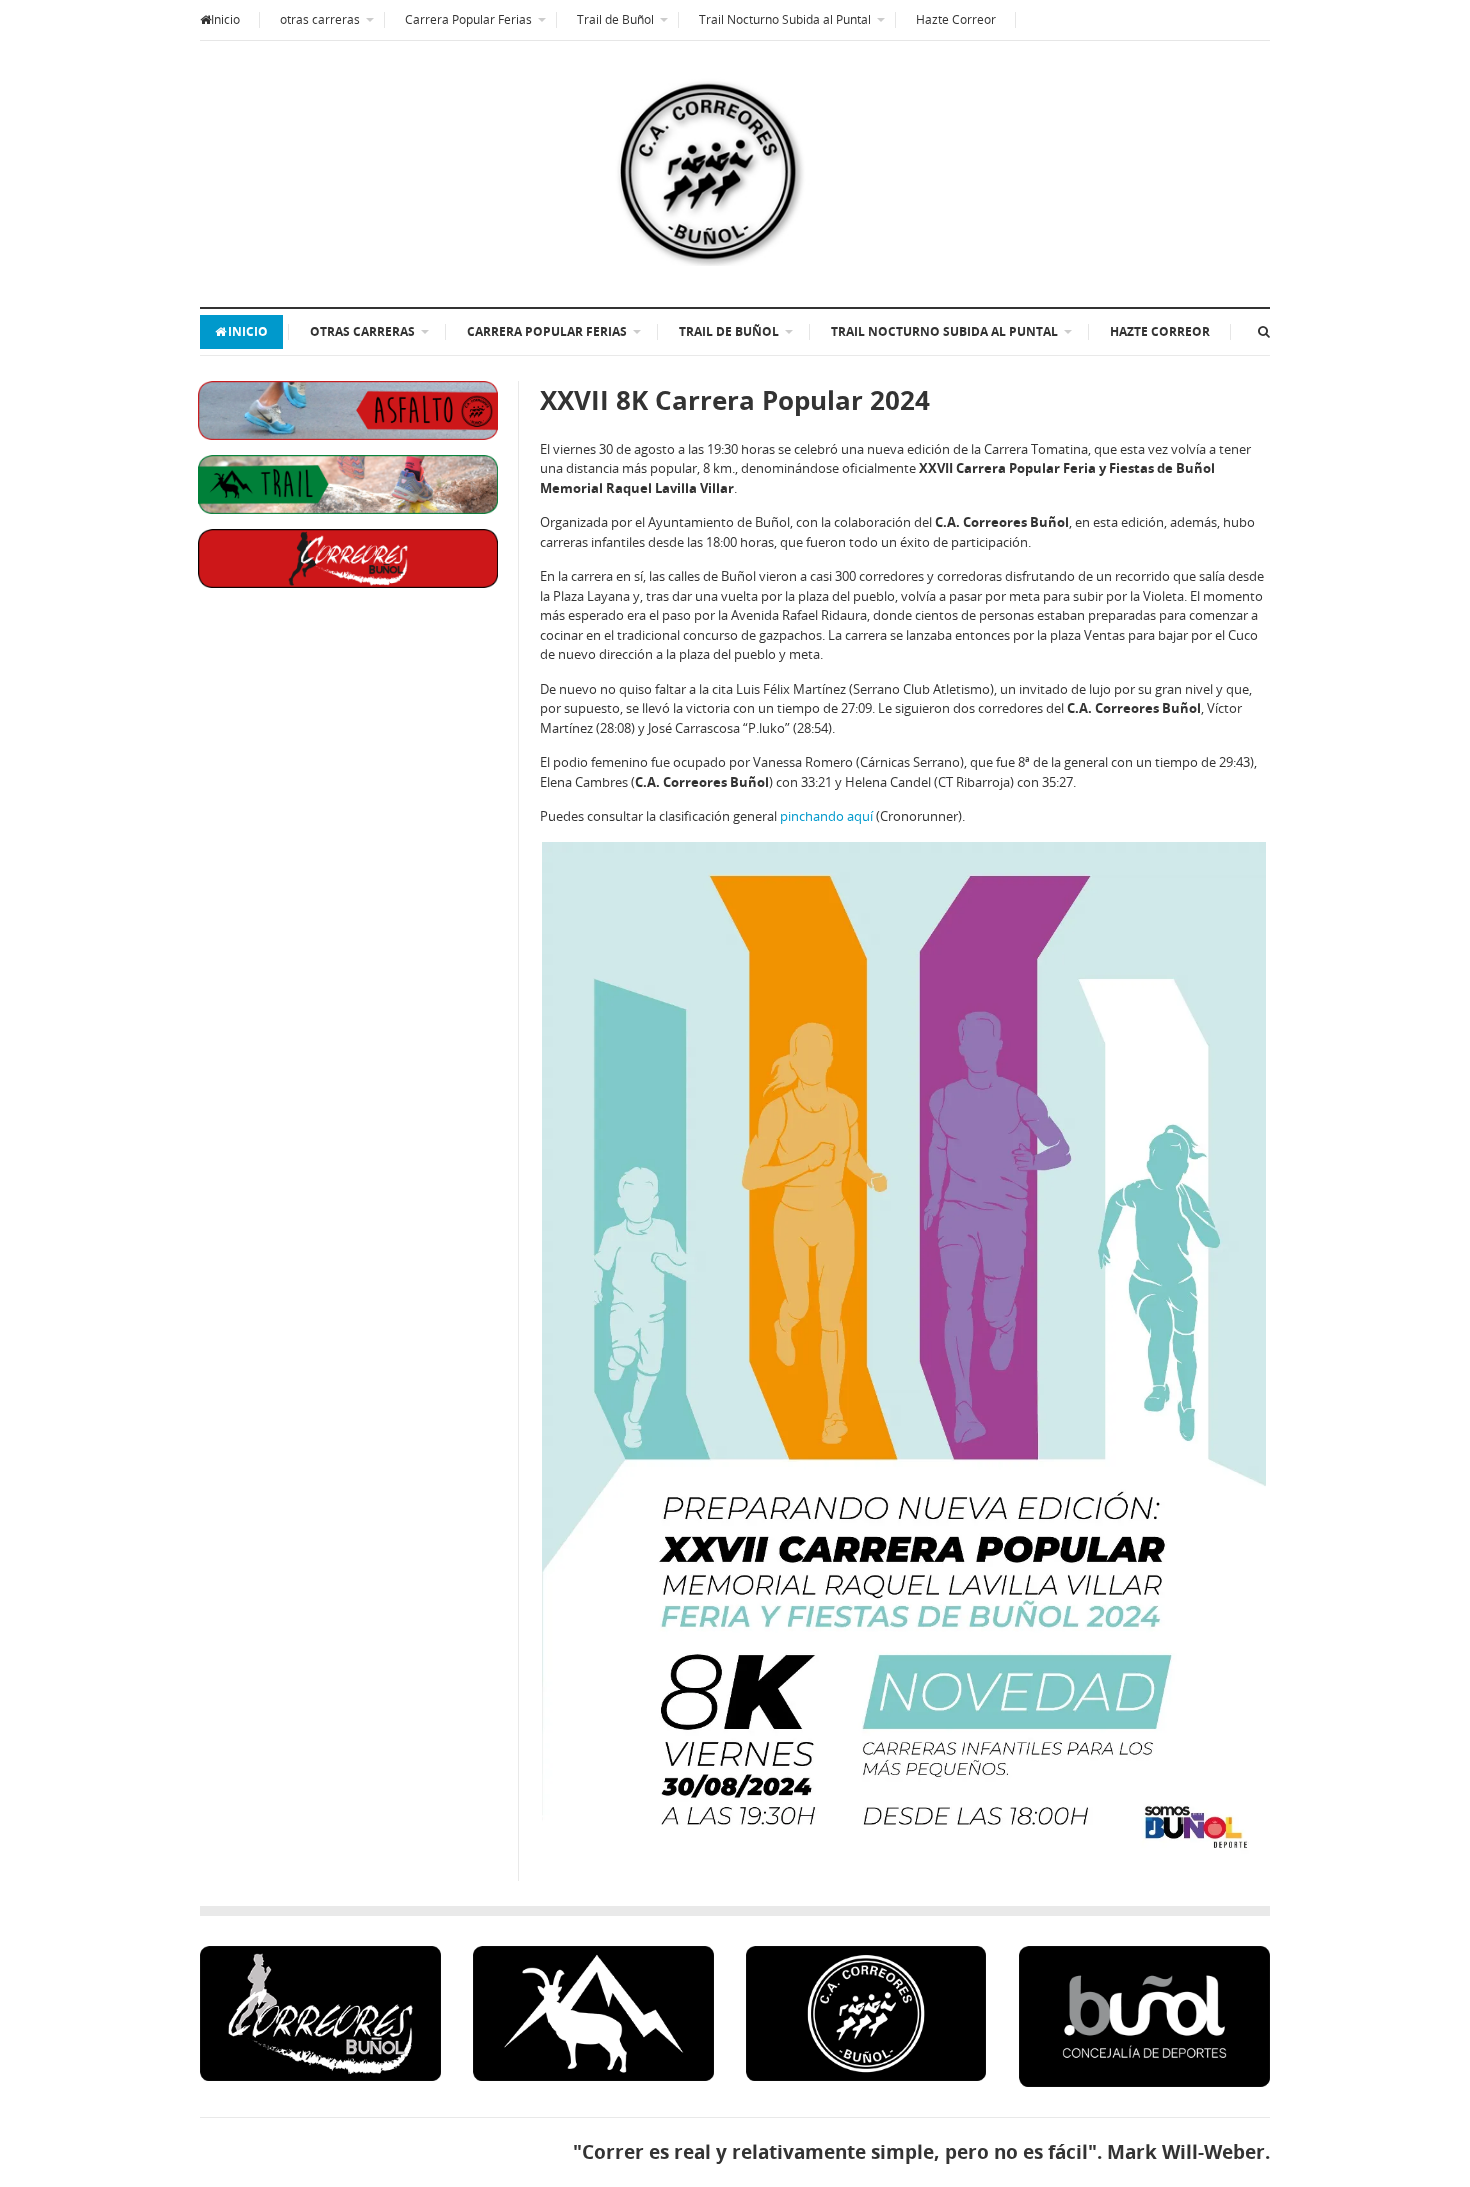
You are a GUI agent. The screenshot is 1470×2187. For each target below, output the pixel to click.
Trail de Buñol (615, 19)
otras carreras (320, 19)
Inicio (225, 19)
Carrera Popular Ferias (468, 19)
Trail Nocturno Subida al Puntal (785, 19)
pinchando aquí (826, 816)
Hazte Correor (956, 19)
